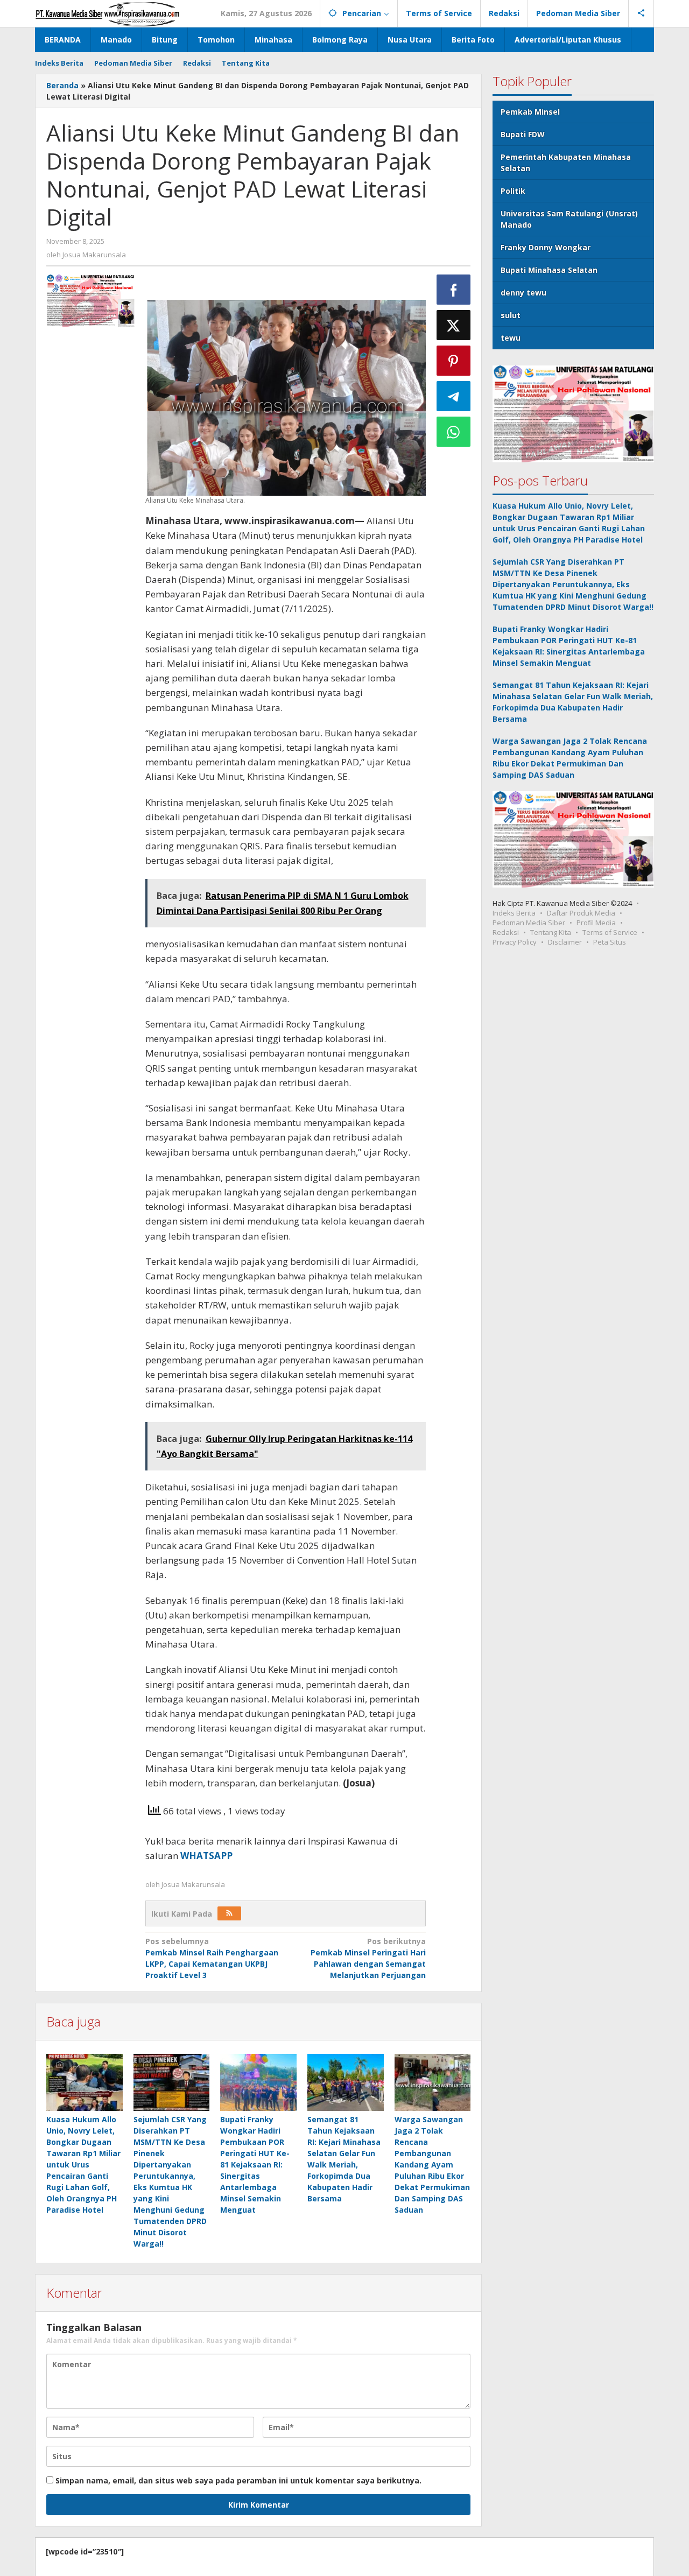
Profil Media (596, 923)
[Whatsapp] (454, 432)
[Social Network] (641, 13)
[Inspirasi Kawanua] (107, 13)
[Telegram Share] (454, 396)
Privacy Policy (515, 942)
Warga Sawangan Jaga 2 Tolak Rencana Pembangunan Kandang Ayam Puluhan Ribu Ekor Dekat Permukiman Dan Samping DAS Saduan (432, 2165)
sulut (511, 315)
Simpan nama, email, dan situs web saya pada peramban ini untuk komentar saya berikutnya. (238, 2480)
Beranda (62, 85)
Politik (513, 191)
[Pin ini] (454, 361)
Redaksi (506, 932)
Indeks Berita (514, 913)
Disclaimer (565, 942)
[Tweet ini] (454, 325)
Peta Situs (610, 942)
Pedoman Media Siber (529, 923)
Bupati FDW (523, 134)
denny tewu (523, 293)
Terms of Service (610, 932)
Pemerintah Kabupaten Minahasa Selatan (566, 163)
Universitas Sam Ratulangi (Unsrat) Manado (569, 219)
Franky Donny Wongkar (546, 247)
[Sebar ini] (454, 290)
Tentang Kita (551, 932)
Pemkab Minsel (530, 112)
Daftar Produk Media (581, 913)
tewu (511, 338)
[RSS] (229, 1913)
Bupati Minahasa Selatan (549, 270)
